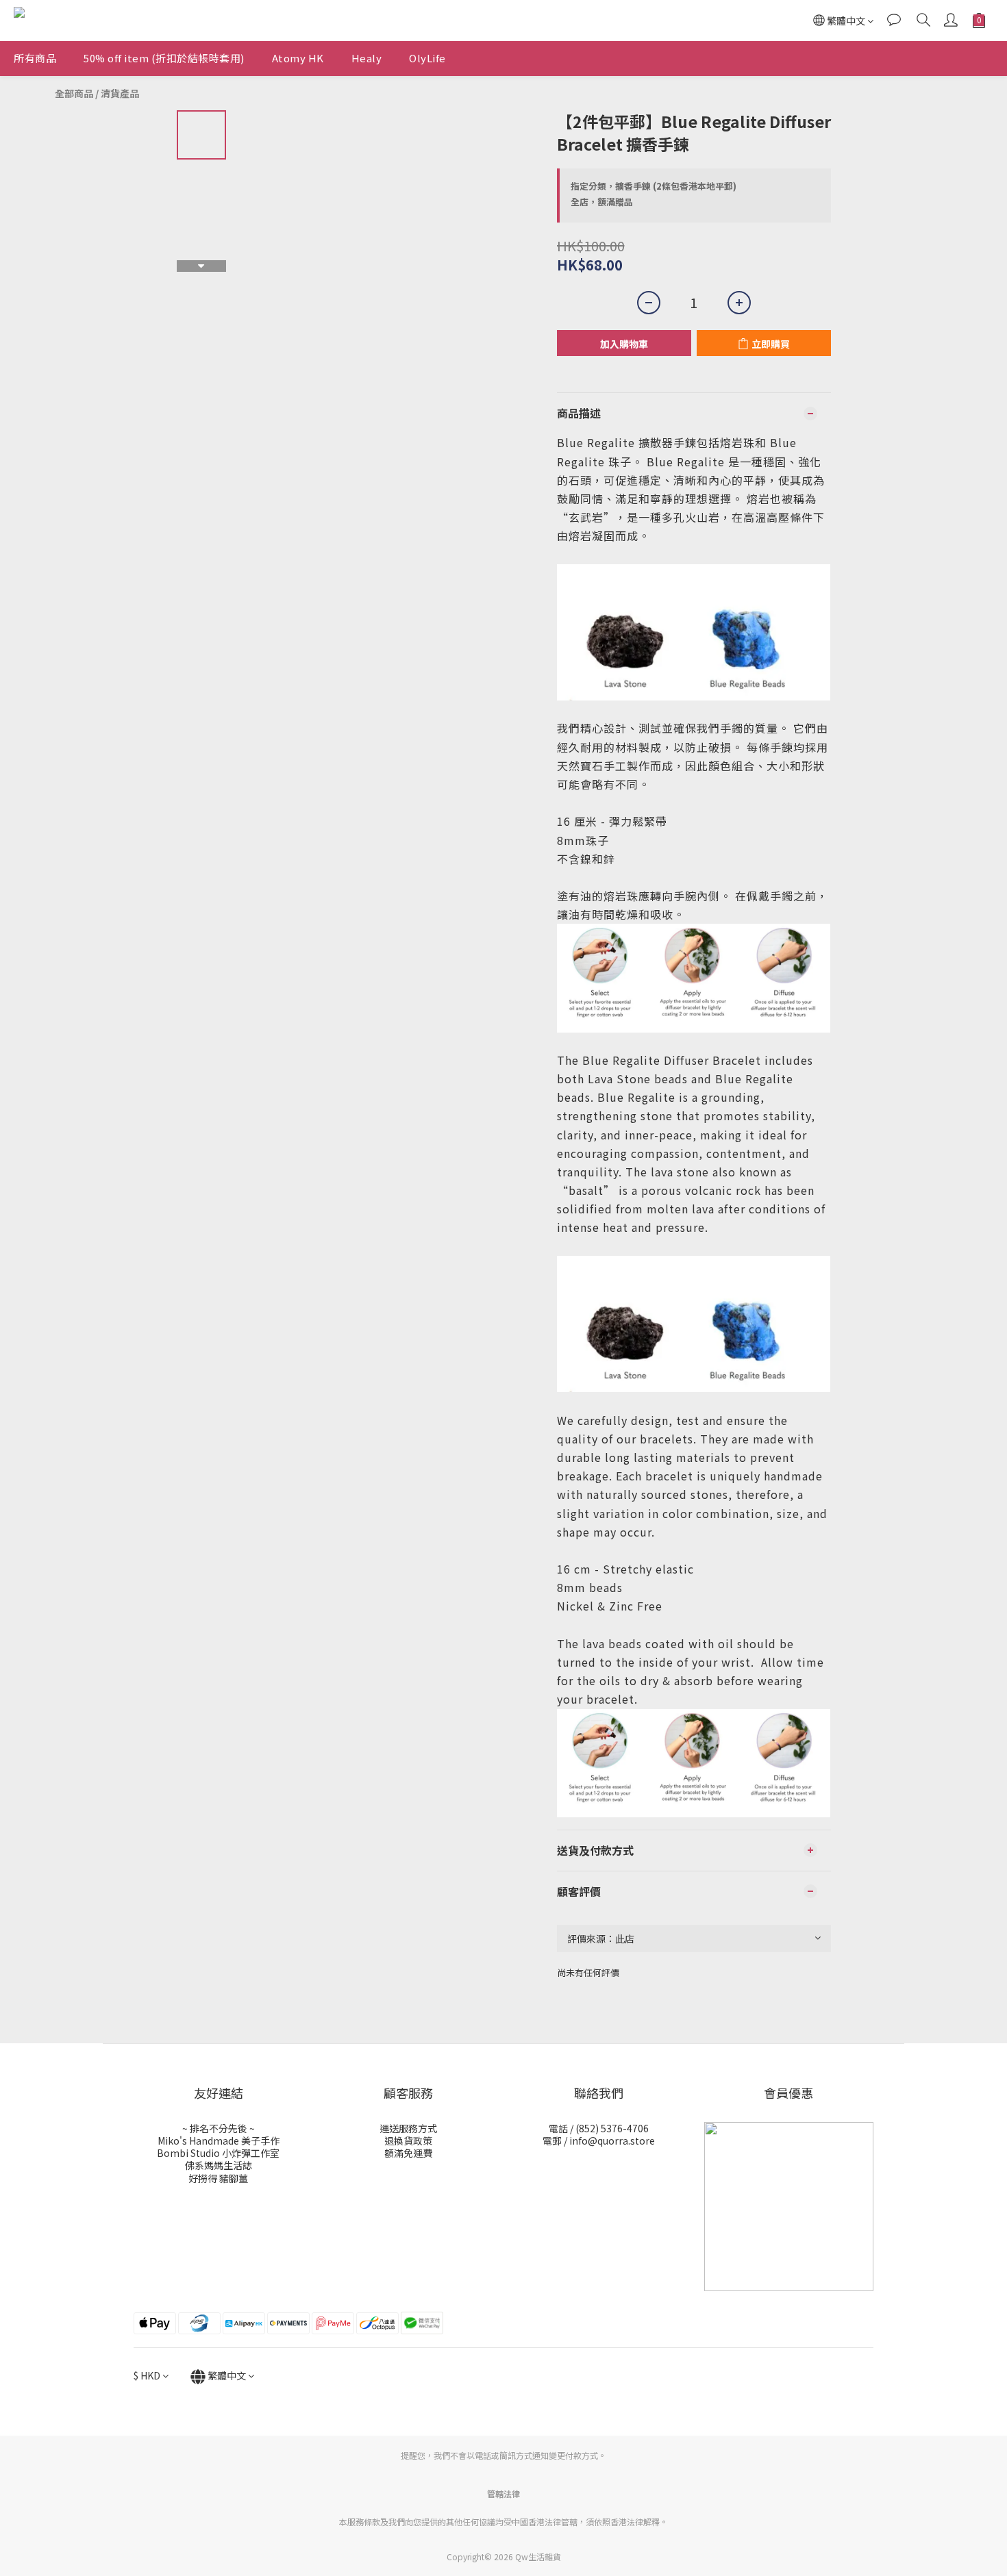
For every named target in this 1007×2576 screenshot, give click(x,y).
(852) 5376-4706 (612, 2128)
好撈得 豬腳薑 (218, 2178)
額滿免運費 (408, 2153)
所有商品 (35, 58)
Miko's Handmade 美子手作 (219, 2141)
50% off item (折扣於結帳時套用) (164, 58)
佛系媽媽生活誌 (219, 2165)
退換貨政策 (408, 2141)
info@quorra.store (612, 2141)
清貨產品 (120, 93)
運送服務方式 (408, 2128)
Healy (367, 58)
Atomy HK (298, 58)
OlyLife (427, 58)
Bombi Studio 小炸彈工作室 (218, 2153)
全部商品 (74, 93)
